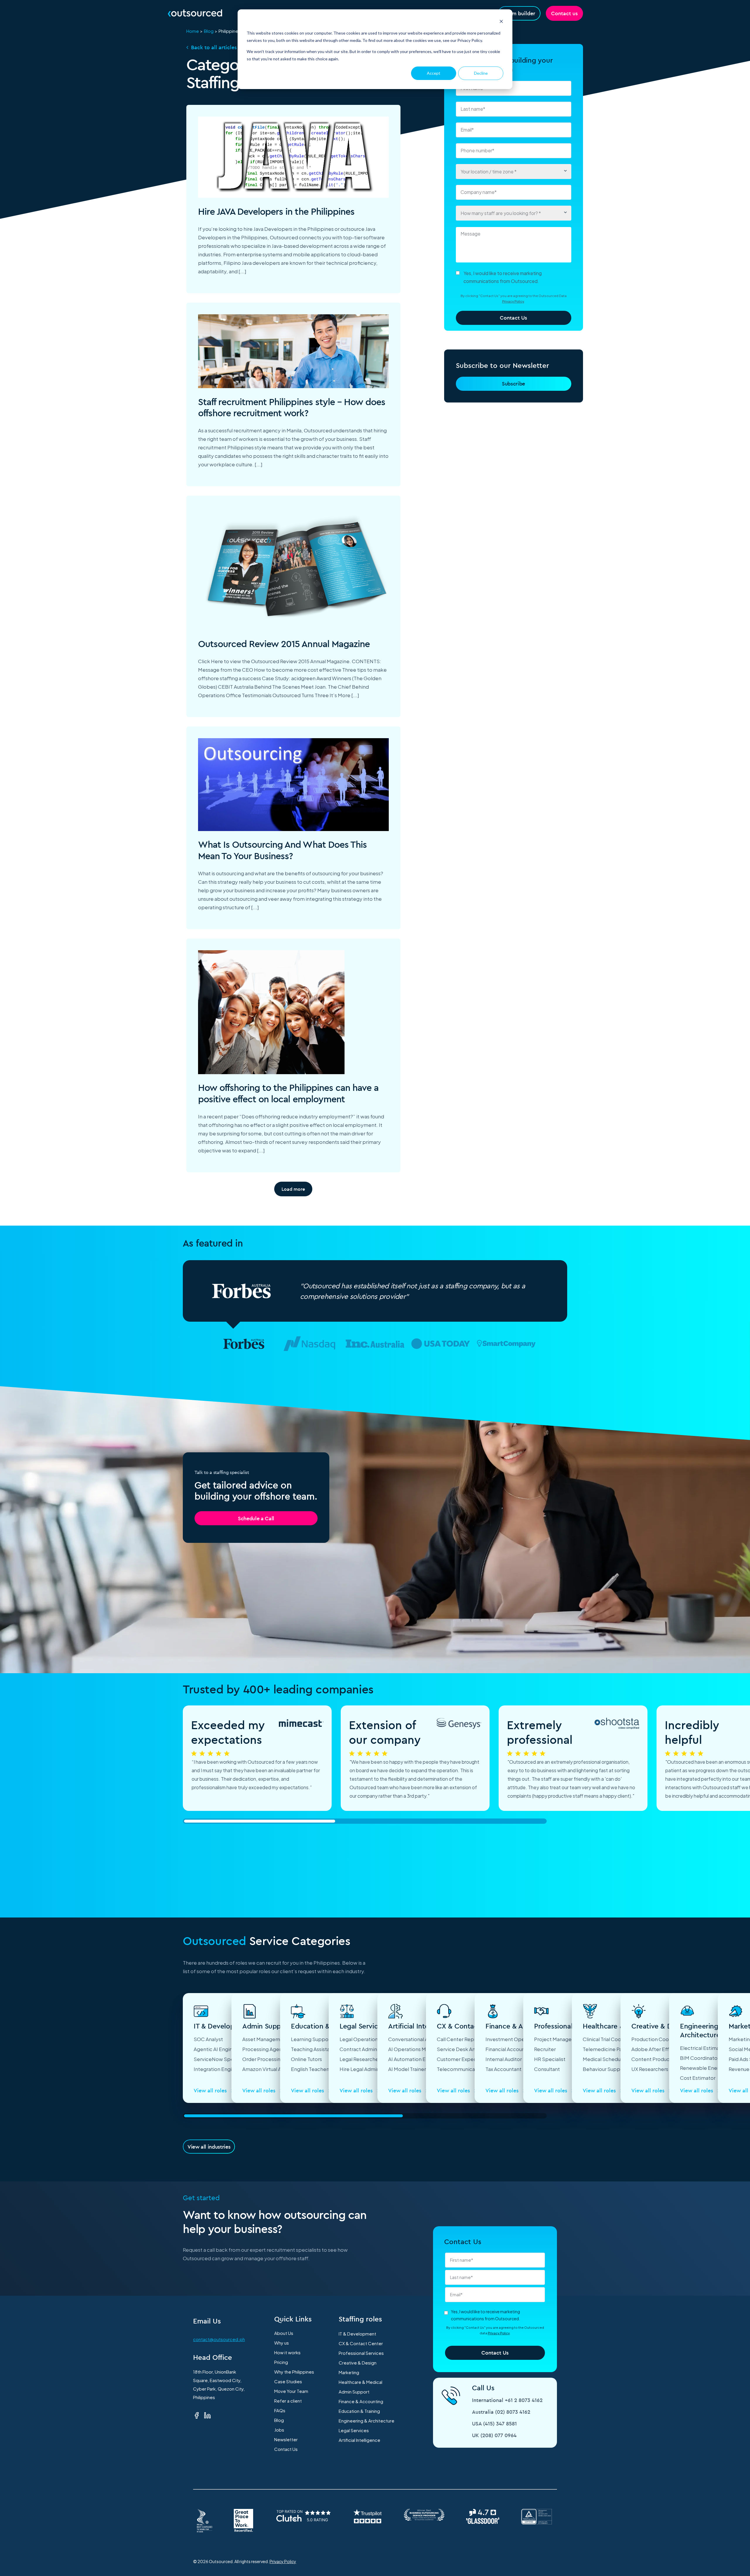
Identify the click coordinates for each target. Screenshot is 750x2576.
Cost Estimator (698, 2078)
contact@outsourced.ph (219, 2339)
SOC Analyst (208, 2039)
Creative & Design (358, 2363)
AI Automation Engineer (416, 2059)
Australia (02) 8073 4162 (501, 2412)
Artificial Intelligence (359, 2440)
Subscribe (513, 384)
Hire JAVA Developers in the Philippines (276, 211)
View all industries (209, 2147)
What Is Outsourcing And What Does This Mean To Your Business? (283, 850)
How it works (287, 2352)
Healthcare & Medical (360, 2382)
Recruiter (545, 2049)
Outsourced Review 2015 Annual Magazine (284, 644)
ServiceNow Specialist (220, 2059)
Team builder (519, 13)
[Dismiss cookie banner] (501, 22)
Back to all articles (214, 47)
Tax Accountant (503, 2069)
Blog (209, 31)
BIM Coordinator (700, 2058)
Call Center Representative (469, 2039)
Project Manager (554, 2039)
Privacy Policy (513, 301)
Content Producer (653, 2059)
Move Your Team (291, 2391)
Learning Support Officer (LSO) (327, 2039)
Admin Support (354, 2392)
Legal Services (354, 2430)
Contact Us (286, 2449)
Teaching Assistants (314, 2049)
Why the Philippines (294, 2372)
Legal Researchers (361, 2059)
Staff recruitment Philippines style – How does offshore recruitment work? (292, 407)
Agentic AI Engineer (217, 2049)
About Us (284, 2333)
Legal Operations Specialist (372, 2039)
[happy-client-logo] (244, 1344)
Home (193, 31)
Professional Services (361, 2353)
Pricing (281, 2362)
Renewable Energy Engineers (715, 2068)
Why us (282, 2343)
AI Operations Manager (415, 2049)
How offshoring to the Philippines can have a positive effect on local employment (288, 1093)
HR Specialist (550, 2059)
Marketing (349, 2372)
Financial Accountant (510, 2049)
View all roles (211, 2090)
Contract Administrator (367, 2049)
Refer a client (288, 2401)
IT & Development (357, 2334)
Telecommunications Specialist (474, 2069)
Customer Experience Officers (473, 2059)
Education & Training (359, 2411)
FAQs (280, 2410)
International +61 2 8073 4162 (507, 2400)
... (242, 271)
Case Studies (288, 2381)
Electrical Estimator (703, 2048)
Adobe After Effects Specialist (668, 2049)
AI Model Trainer (407, 2069)
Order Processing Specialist (275, 2059)
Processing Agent (263, 2049)
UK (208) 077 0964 (494, 2435)
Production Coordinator (659, 2039)
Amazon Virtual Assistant (271, 2069)
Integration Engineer (218, 2069)
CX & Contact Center (361, 2343)
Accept (434, 73)
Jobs (279, 2430)
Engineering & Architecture (367, 2421)
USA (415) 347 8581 (494, 2424)
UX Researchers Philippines (663, 2069)
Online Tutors (306, 2059)
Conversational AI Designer (420, 2039)
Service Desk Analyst (462, 2049)
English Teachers (311, 2069)
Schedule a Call (256, 1518)
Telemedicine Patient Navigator (620, 2049)
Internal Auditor (504, 2059)
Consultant (547, 2069)
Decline (481, 73)
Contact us (564, 13)
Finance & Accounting (361, 2401)
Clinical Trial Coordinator (611, 2039)
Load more (293, 1189)
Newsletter (286, 2439)
